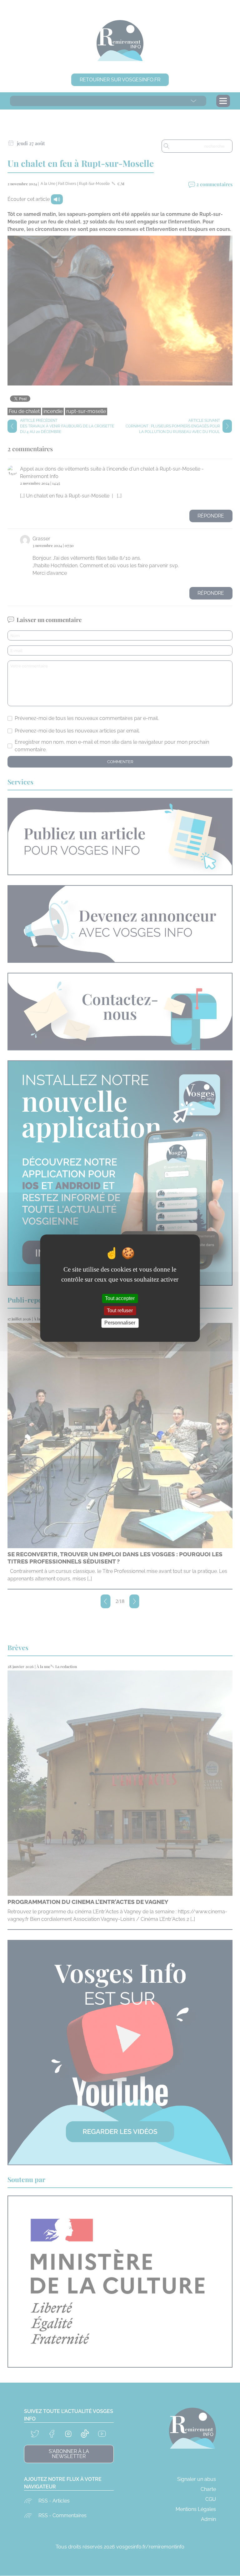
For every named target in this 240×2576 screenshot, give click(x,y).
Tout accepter (120, 1298)
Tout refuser (120, 1311)
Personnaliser (120, 1323)
